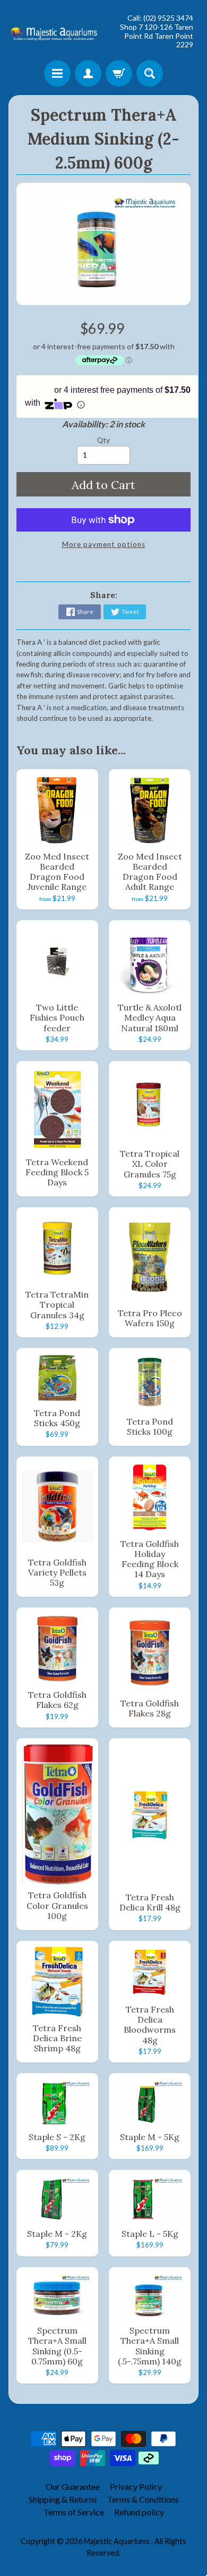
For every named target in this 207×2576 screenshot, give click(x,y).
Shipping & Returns (63, 2499)
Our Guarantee (73, 2486)
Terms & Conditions (143, 2499)
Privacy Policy (136, 2486)
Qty (103, 440)
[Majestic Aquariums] (56, 31)
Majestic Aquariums (118, 2541)
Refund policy (139, 2512)
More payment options (104, 544)
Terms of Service (74, 2512)
